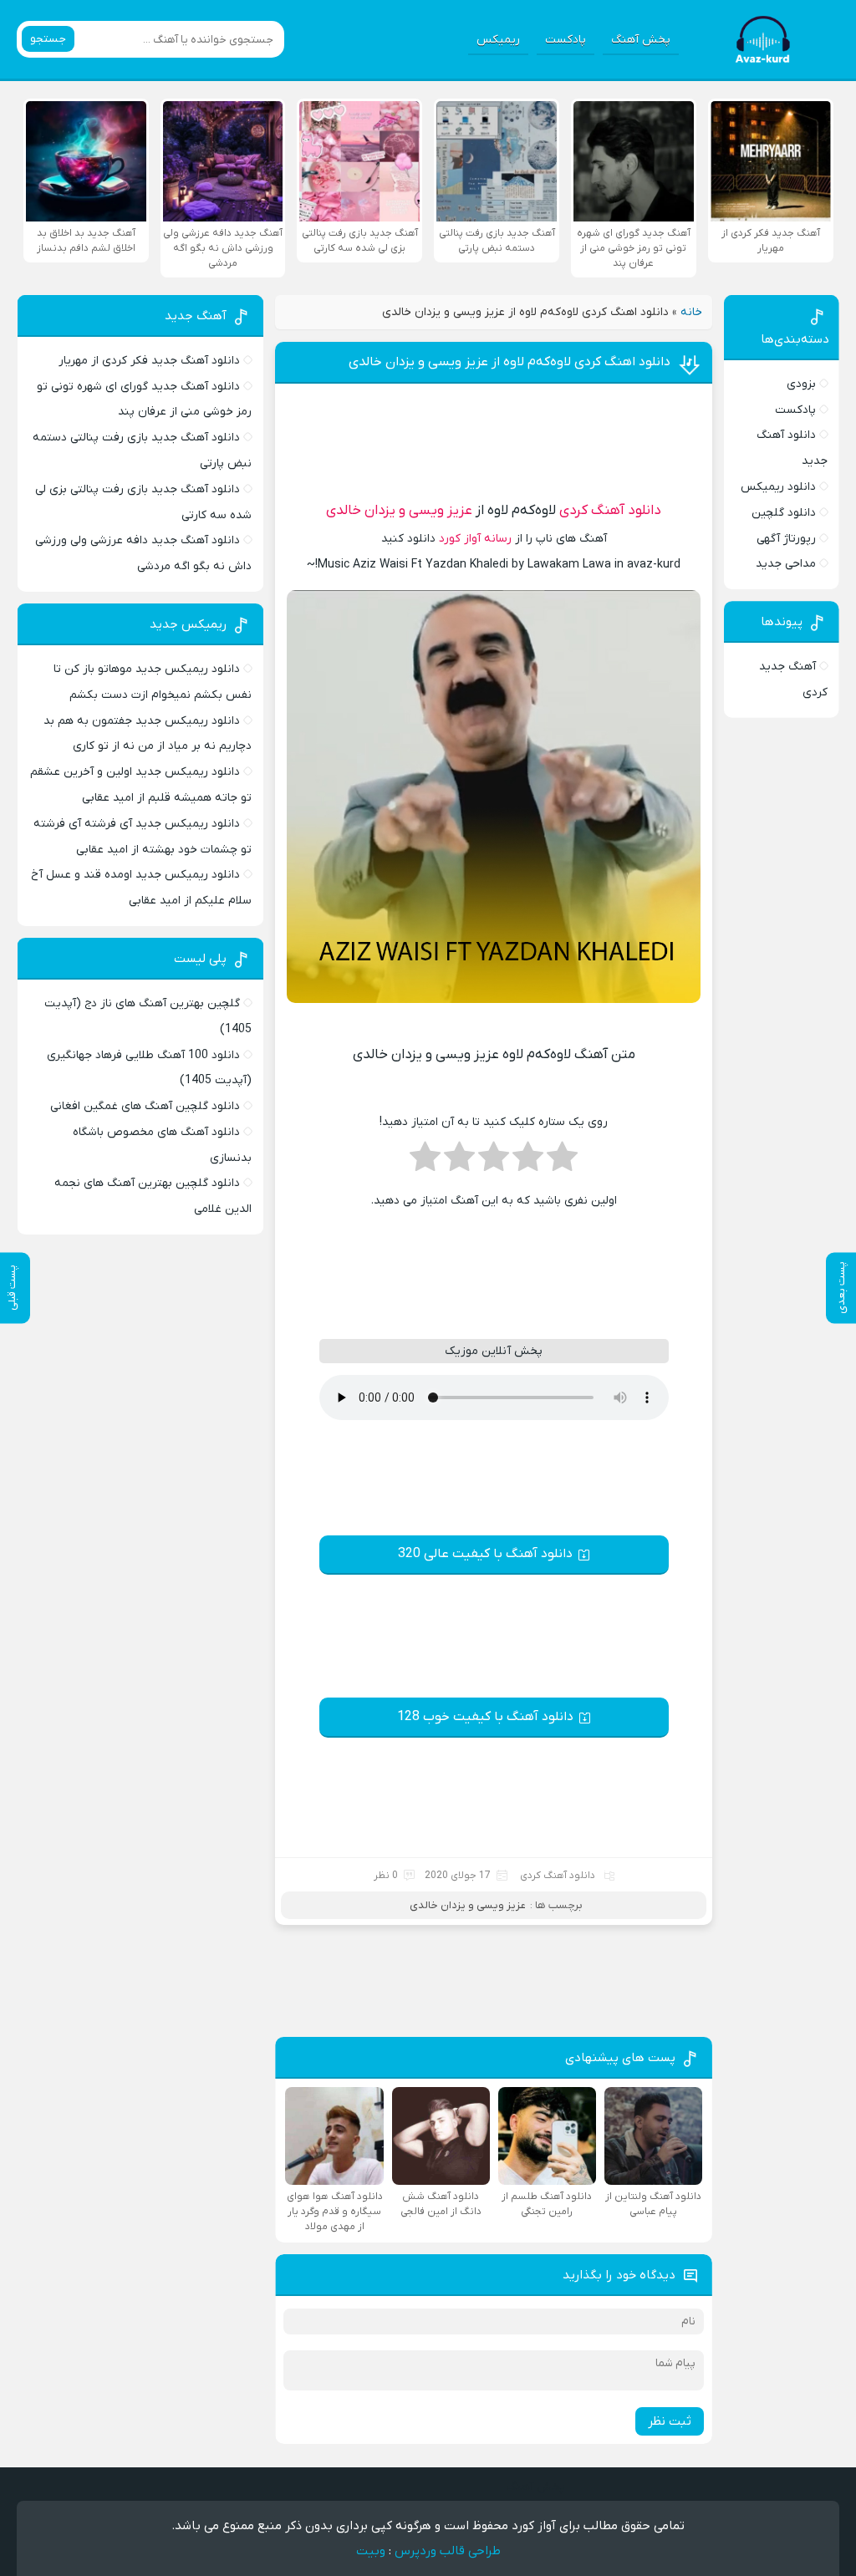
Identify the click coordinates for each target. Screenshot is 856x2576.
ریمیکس (498, 40)
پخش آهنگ (641, 40)
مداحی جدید (786, 564)
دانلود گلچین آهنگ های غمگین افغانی (145, 1106)
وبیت (371, 2551)
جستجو (48, 39)
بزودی (801, 384)
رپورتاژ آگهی (786, 539)
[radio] (562, 1162)
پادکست (566, 40)
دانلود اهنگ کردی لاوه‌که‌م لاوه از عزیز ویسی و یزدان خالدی (510, 362)
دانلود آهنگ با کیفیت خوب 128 (485, 1717)
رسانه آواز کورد (475, 539)
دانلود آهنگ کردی (610, 511)
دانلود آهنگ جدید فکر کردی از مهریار (149, 361)
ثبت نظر (670, 2421)
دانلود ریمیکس (778, 487)
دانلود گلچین (784, 513)
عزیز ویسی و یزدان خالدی (399, 511)
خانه (691, 312)
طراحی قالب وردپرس (448, 2551)
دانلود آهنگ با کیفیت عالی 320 (485, 1554)
